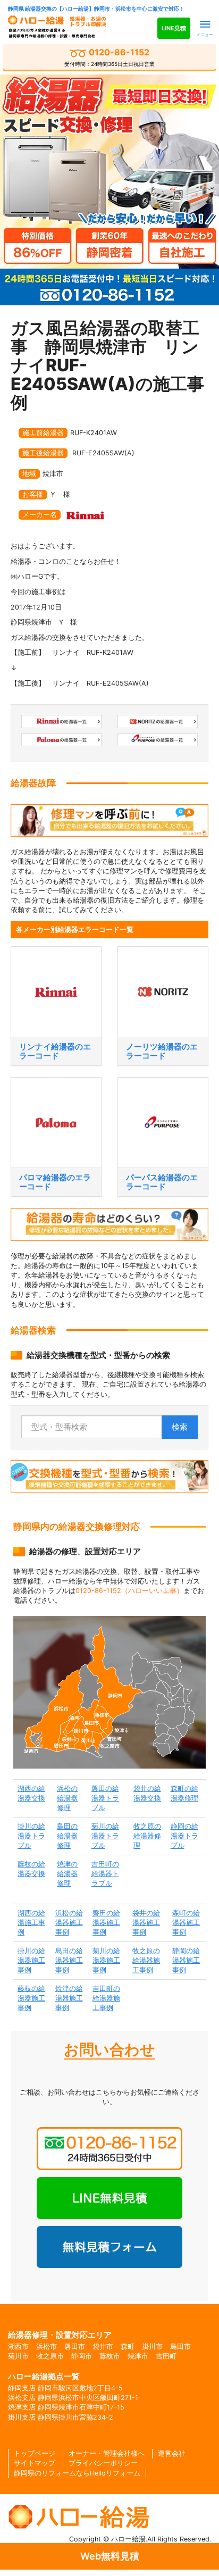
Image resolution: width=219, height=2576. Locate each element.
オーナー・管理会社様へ (107, 2453)
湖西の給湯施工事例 (31, 1923)
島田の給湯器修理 (67, 1836)
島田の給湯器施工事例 (69, 1960)
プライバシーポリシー (103, 2463)
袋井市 (103, 2346)
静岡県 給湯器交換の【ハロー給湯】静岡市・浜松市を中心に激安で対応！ (96, 9)
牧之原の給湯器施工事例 (146, 1960)
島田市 (180, 2346)
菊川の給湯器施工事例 (106, 1960)
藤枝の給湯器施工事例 (31, 1998)
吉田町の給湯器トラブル (105, 1874)
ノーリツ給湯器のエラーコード (162, 1051)
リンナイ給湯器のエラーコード (55, 1051)
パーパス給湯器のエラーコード (162, 1182)
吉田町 (166, 2356)
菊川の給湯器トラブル (105, 1836)
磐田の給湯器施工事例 (106, 1923)
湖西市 (18, 2346)
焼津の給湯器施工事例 (69, 1998)
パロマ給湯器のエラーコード (55, 1182)
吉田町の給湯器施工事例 (106, 1998)
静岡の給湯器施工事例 (186, 1960)
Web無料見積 (110, 2556)
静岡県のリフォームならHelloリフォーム (77, 2473)
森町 (128, 2346)
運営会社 (172, 2453)
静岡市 (82, 2356)
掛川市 (152, 2346)
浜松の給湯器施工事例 (69, 1923)
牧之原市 (50, 2356)
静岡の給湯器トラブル (184, 1836)
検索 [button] (180, 1427)
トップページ (35, 2453)
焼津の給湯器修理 (67, 1874)
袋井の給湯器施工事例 (146, 1923)
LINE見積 (174, 28)
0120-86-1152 (109, 57)
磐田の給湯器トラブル (105, 1798)
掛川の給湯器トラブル (31, 1836)
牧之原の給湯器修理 (147, 1836)
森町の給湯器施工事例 (186, 1923)
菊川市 (18, 2356)
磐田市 (75, 2346)
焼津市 (138, 2356)
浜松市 (47, 2346)
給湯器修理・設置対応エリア (60, 2335)
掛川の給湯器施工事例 (31, 1960)
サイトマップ (35, 2463)
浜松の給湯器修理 (67, 1798)
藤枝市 (110, 2356)
